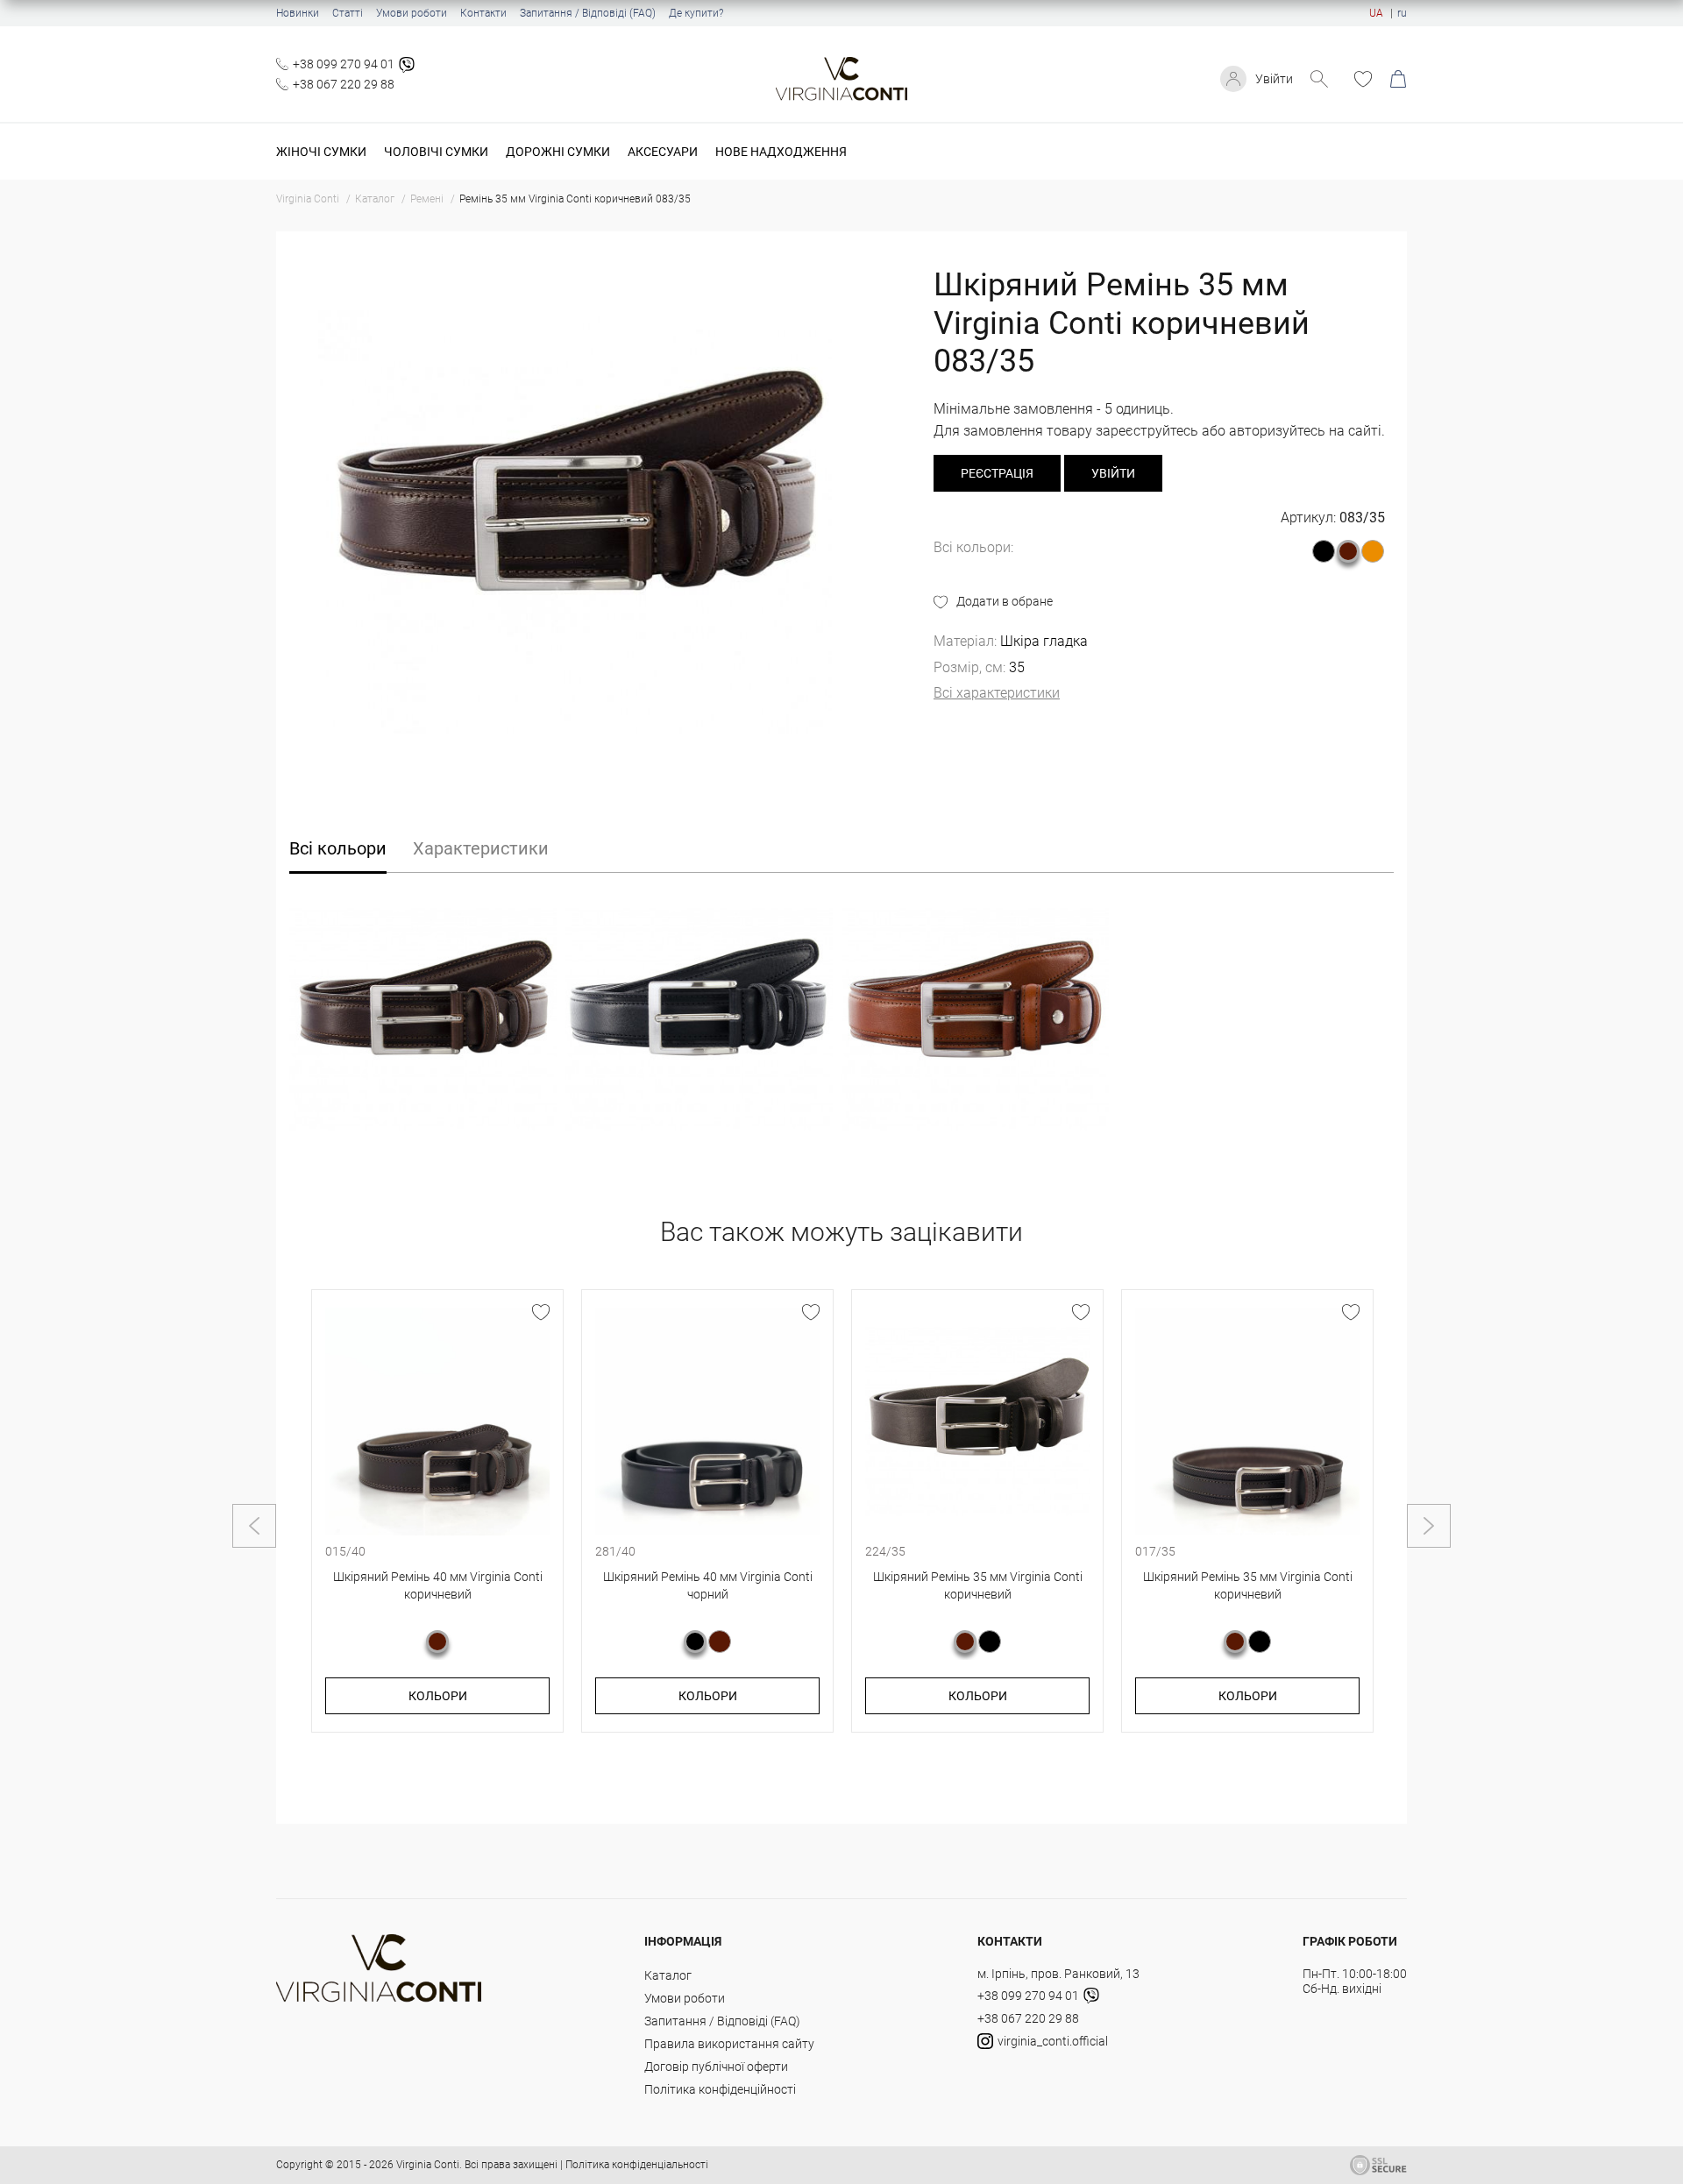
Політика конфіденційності (720, 2089)
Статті (348, 13)
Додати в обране (1005, 601)
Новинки (298, 13)
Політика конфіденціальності (637, 2165)
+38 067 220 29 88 (344, 84)
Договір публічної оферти (716, 2067)
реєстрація (997, 473)
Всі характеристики (997, 693)
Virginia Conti (428, 2165)
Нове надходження (781, 152)
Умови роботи (412, 13)
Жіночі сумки (321, 152)
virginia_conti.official (1053, 2041)
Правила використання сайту (729, 2044)
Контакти (483, 13)
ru (1402, 13)
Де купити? (696, 13)
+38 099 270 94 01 (344, 64)
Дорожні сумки (558, 152)
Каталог (668, 1975)
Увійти (1274, 79)
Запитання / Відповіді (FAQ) (588, 13)
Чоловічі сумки (436, 152)
